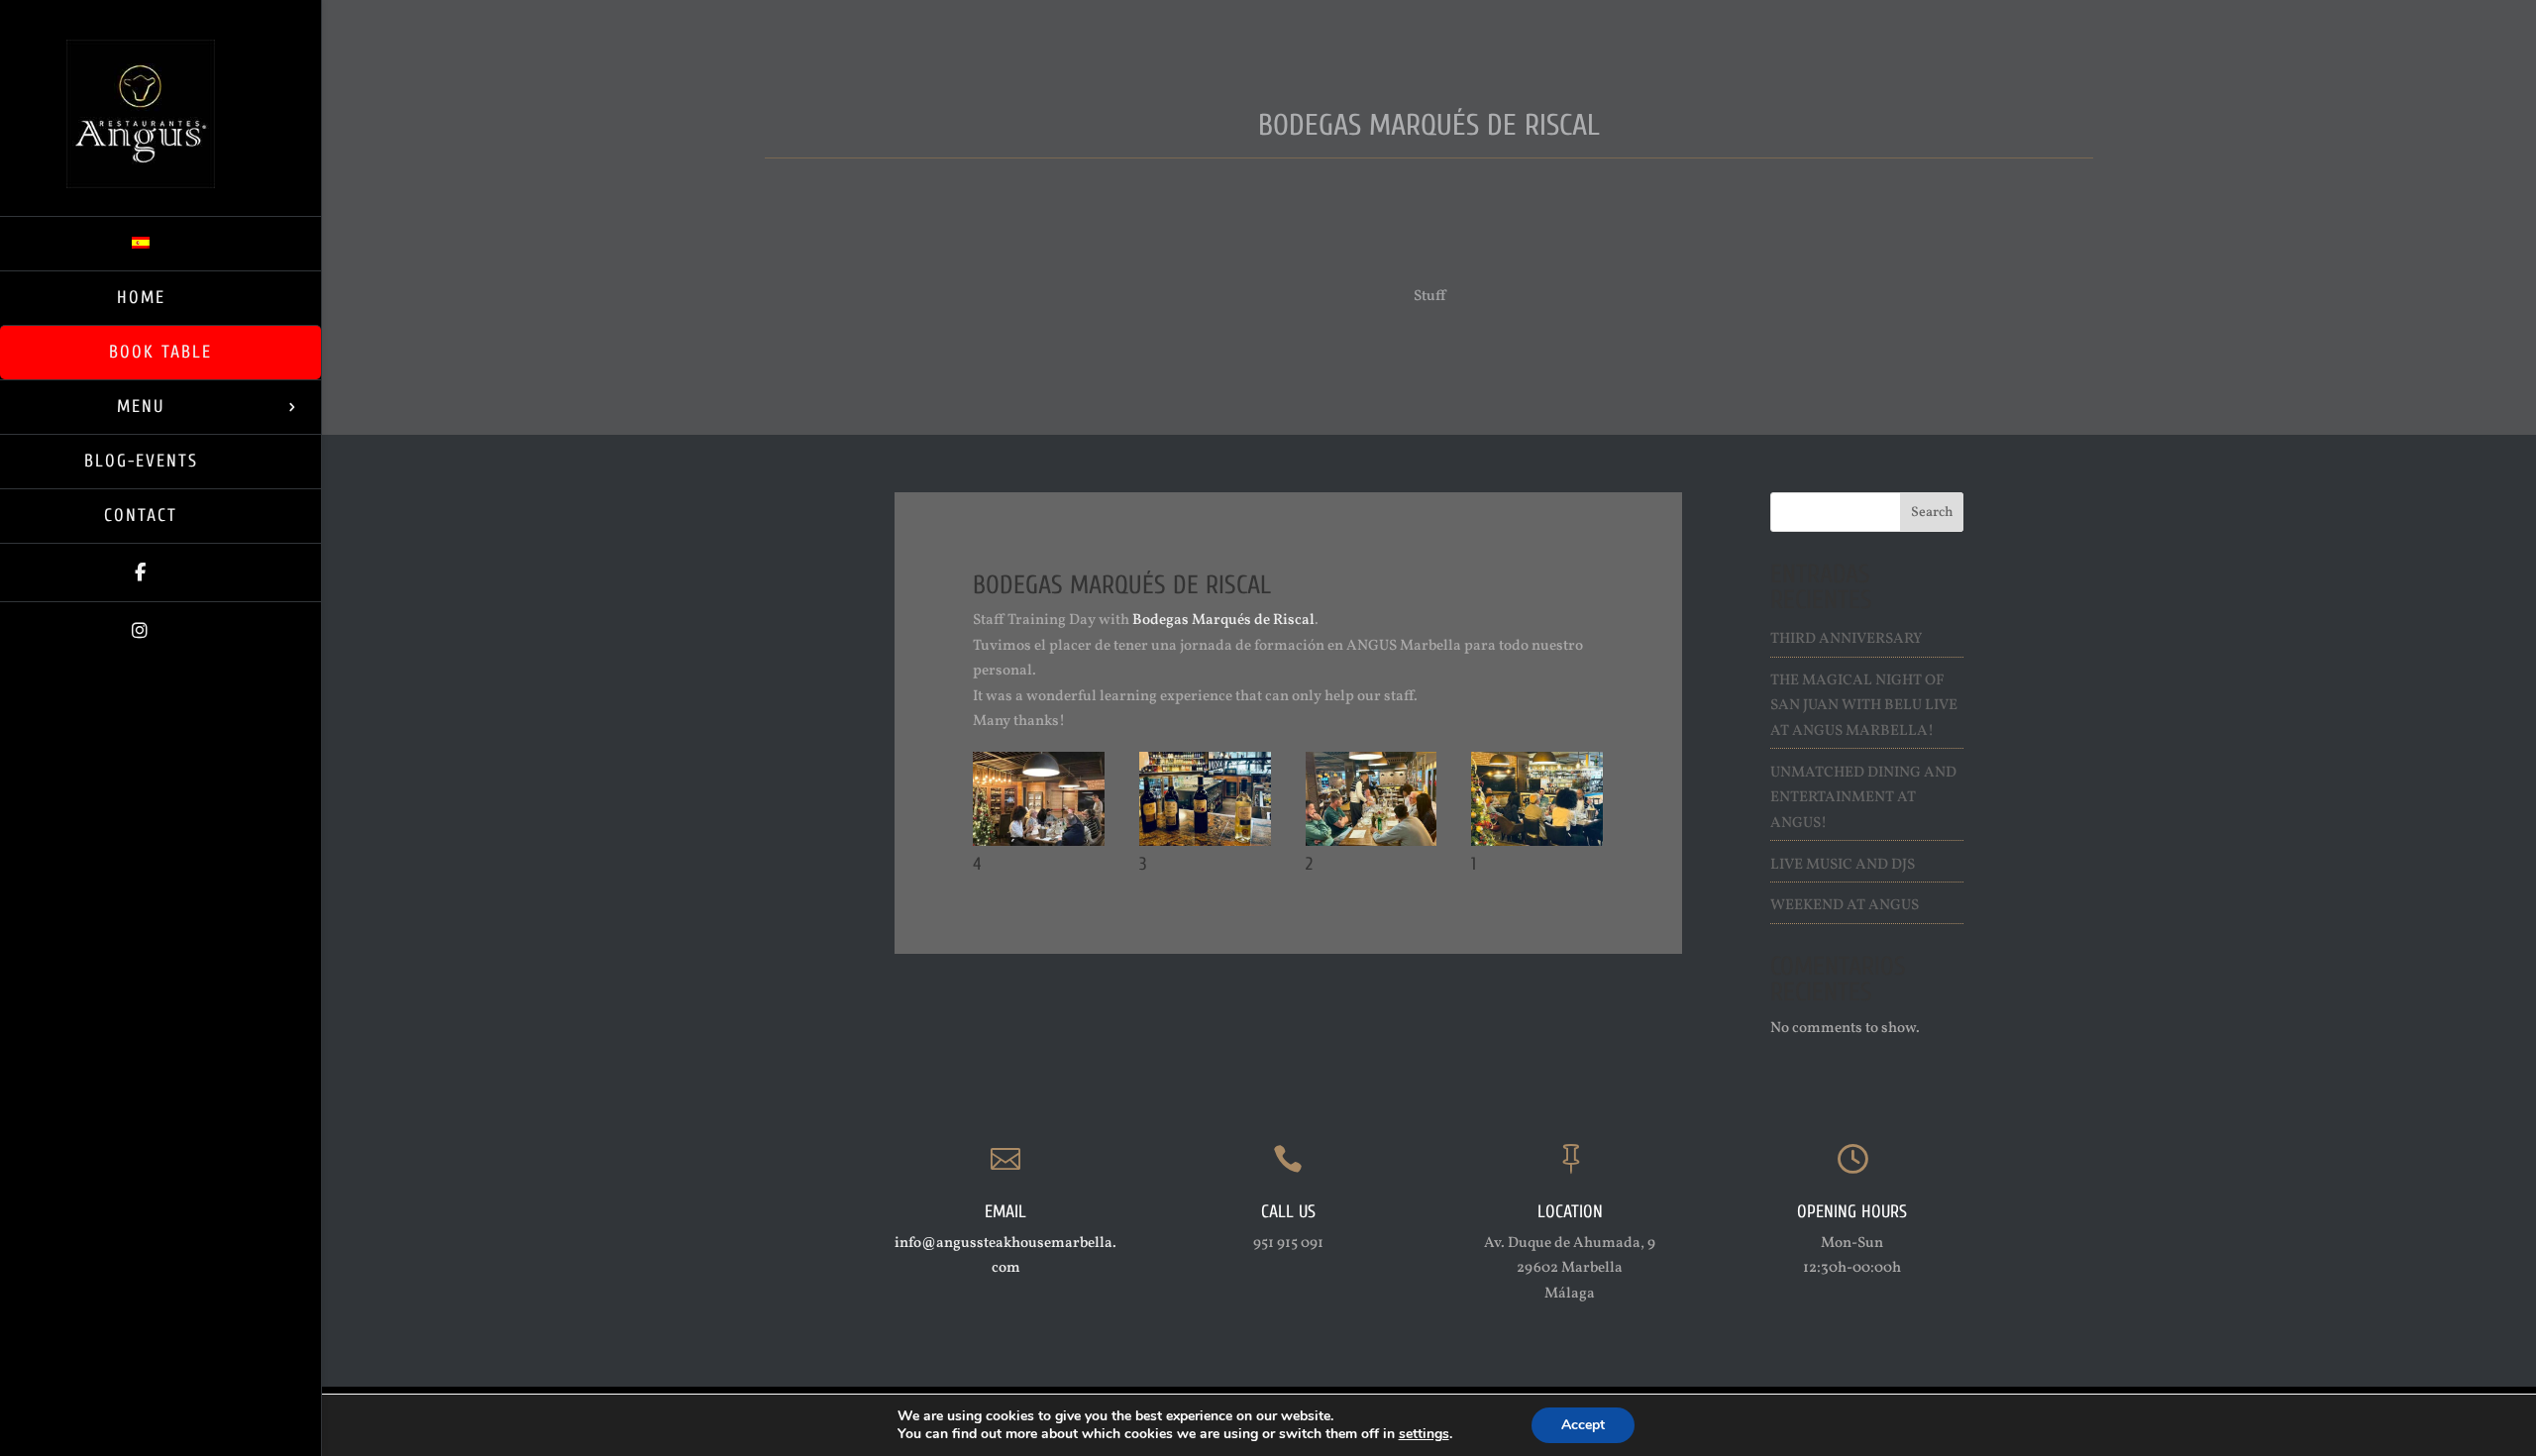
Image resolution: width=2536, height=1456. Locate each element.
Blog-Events (141, 461)
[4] (1039, 845)
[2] (1372, 845)
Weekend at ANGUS (1845, 906)
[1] (1537, 845)
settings (1424, 1434)
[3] (1205, 845)
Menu (141, 407)
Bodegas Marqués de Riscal (1223, 621)
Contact (141, 516)
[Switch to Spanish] (160, 243)
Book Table (160, 352)
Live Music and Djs (1843, 865)
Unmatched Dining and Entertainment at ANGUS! (1863, 798)
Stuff (1429, 297)
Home (141, 298)
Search (1932, 513)
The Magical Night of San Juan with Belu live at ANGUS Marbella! (1864, 706)
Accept (1583, 1425)
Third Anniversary (1846, 639)
